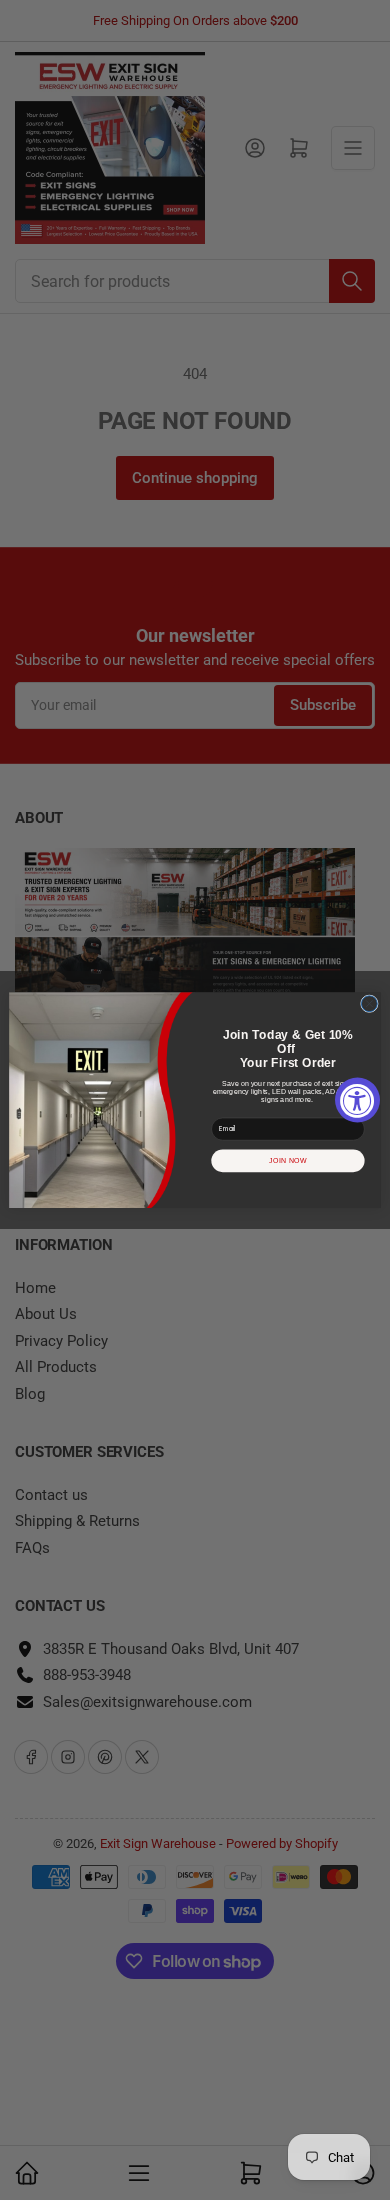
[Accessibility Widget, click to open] (357, 1100)
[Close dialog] (369, 1004)
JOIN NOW (288, 1161)
